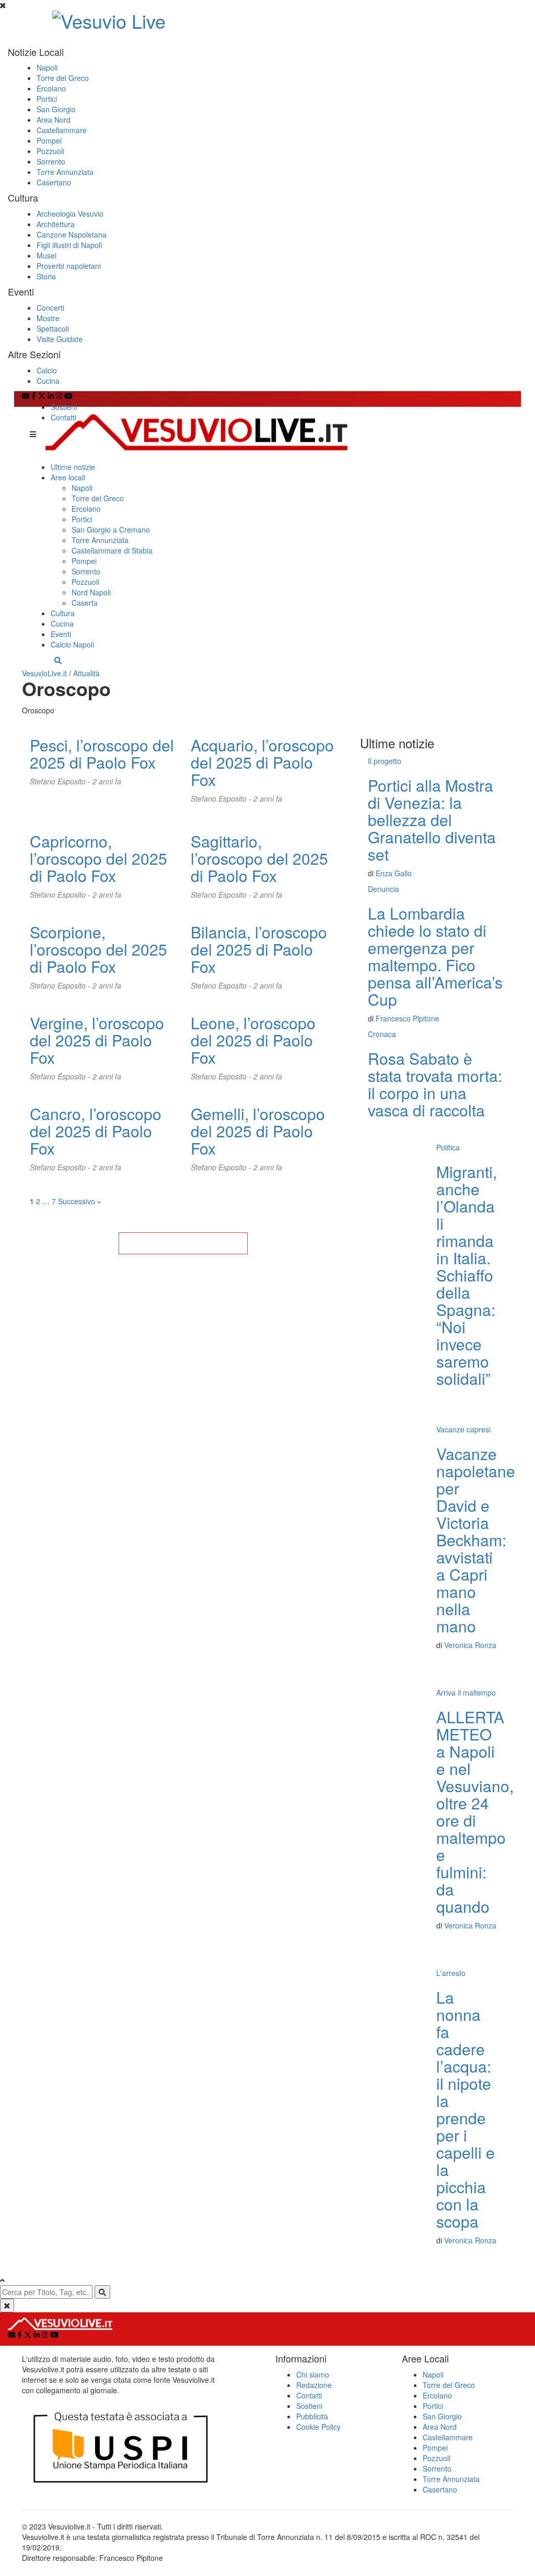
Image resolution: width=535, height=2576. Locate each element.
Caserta (85, 603)
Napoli (47, 67)
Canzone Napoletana (72, 234)
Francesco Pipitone (408, 1018)
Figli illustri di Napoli (69, 245)
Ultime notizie (73, 467)
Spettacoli (53, 328)
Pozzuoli (50, 151)
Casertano (54, 182)
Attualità (86, 673)
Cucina (48, 381)
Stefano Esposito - (61, 781)
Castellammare (62, 130)
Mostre (48, 318)
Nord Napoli (91, 592)
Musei (46, 255)
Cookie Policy (318, 2427)
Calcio (47, 370)
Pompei (49, 140)
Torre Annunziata (65, 172)
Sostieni (64, 407)
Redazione (314, 2385)
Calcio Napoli (72, 644)
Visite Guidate (60, 339)
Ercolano (51, 88)
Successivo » (80, 1201)
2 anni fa (107, 781)
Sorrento (51, 161)
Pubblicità (312, 2416)
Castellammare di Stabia (112, 550)
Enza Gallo (394, 873)
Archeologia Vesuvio (70, 214)
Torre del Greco (63, 78)
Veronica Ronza (470, 1645)
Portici (47, 99)
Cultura (63, 613)
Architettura (56, 224)
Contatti (63, 417)
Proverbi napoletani (69, 266)
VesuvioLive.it (44, 673)
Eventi (61, 634)
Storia (46, 276)
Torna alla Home (183, 1243)
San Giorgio (56, 109)
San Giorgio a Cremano (111, 530)
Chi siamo (313, 2374)
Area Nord (54, 120)
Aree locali (68, 477)
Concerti (50, 308)
